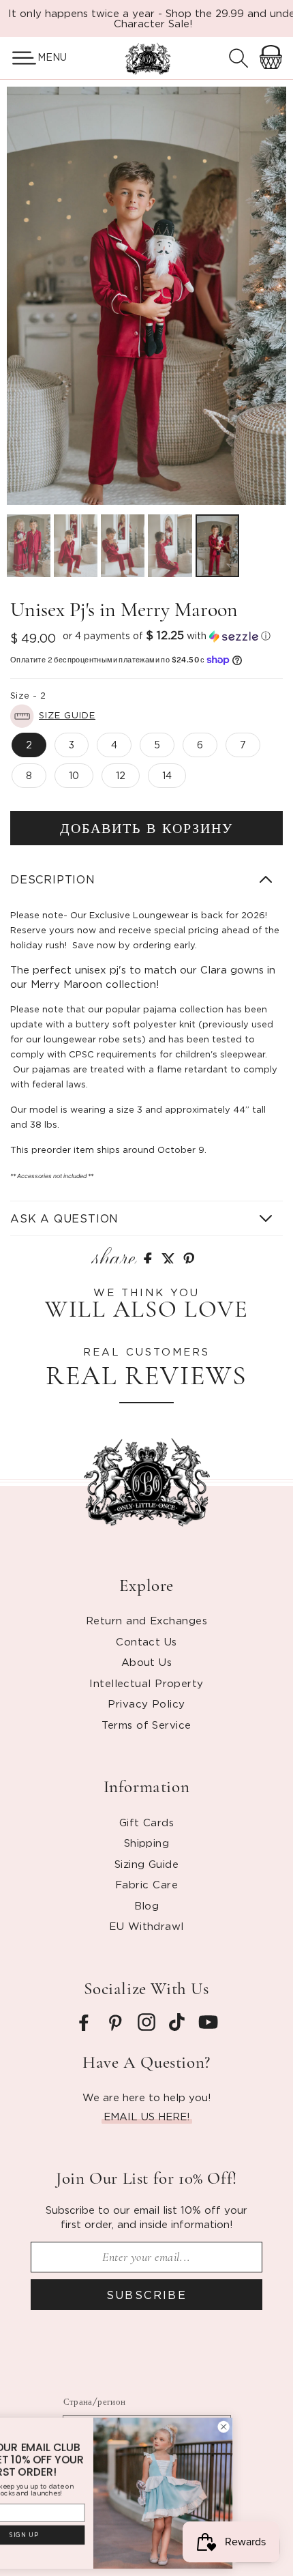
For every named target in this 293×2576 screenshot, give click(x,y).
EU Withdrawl (146, 1926)
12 (121, 775)
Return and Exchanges (146, 1620)
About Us (147, 1662)
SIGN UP (77, 2535)
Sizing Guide (146, 1864)
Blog (147, 1905)
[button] (19, 58)
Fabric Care (146, 1884)
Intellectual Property (146, 1683)
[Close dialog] (277, 2427)
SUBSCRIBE (147, 2295)
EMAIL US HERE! (147, 2116)
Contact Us (146, 1641)
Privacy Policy (146, 1703)
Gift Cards (147, 1822)
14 (167, 775)
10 (74, 775)
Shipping (147, 1843)
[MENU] (19, 58)
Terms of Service (146, 1725)
